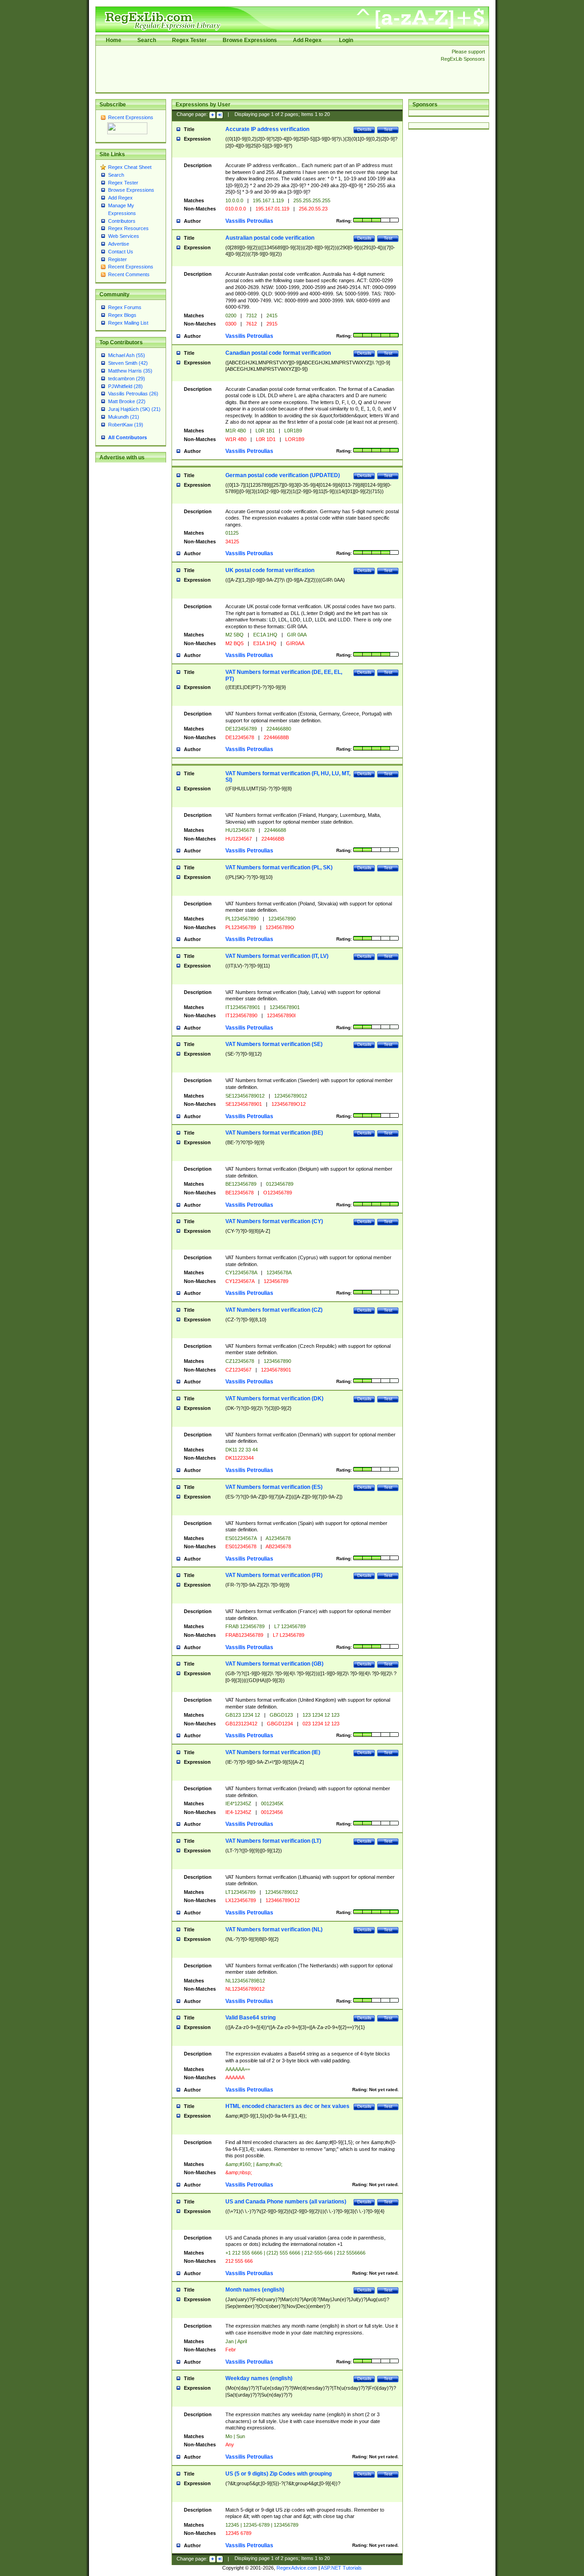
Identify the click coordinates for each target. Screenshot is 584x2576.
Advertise (119, 244)
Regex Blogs (122, 315)
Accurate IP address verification (267, 129)
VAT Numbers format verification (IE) (273, 1752)
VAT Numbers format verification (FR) (274, 1575)
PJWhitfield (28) (125, 386)
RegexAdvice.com (297, 2568)
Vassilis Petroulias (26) (133, 394)
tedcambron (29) (127, 379)
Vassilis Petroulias (249, 221)
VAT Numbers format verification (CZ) (274, 1310)
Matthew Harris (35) (130, 371)
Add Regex (307, 40)
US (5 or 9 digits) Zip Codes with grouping (279, 2474)
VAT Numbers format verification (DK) (274, 1398)
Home (114, 40)
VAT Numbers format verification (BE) (274, 1133)
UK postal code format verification (270, 570)
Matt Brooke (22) (127, 401)
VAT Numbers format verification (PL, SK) (279, 867)
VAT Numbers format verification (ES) (274, 1487)
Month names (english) (255, 2290)
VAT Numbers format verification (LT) (273, 1841)
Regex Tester (189, 40)
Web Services (124, 236)
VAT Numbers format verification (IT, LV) (277, 956)
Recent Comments (129, 274)
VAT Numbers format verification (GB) (274, 1664)
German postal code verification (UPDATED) (283, 475)
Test (388, 129)
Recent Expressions (131, 117)
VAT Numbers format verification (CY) (274, 1221)
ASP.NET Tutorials (341, 2568)
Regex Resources (128, 228)
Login (346, 40)
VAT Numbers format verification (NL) (274, 1929)
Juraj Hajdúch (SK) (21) (134, 409)
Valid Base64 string (250, 2018)
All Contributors (128, 437)
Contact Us (121, 252)
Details (364, 129)
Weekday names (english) (259, 2378)
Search (147, 40)
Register (117, 259)
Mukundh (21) (124, 417)
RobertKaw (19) (126, 425)
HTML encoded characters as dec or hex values (287, 2106)
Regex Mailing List (128, 323)
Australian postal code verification (270, 238)
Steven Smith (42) (128, 363)
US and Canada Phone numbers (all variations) (286, 2202)
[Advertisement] (266, 69)
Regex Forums (125, 307)
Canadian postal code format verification (278, 353)
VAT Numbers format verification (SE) (274, 1044)
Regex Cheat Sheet (130, 167)
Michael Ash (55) (127, 355)
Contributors (122, 221)
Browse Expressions (250, 40)
